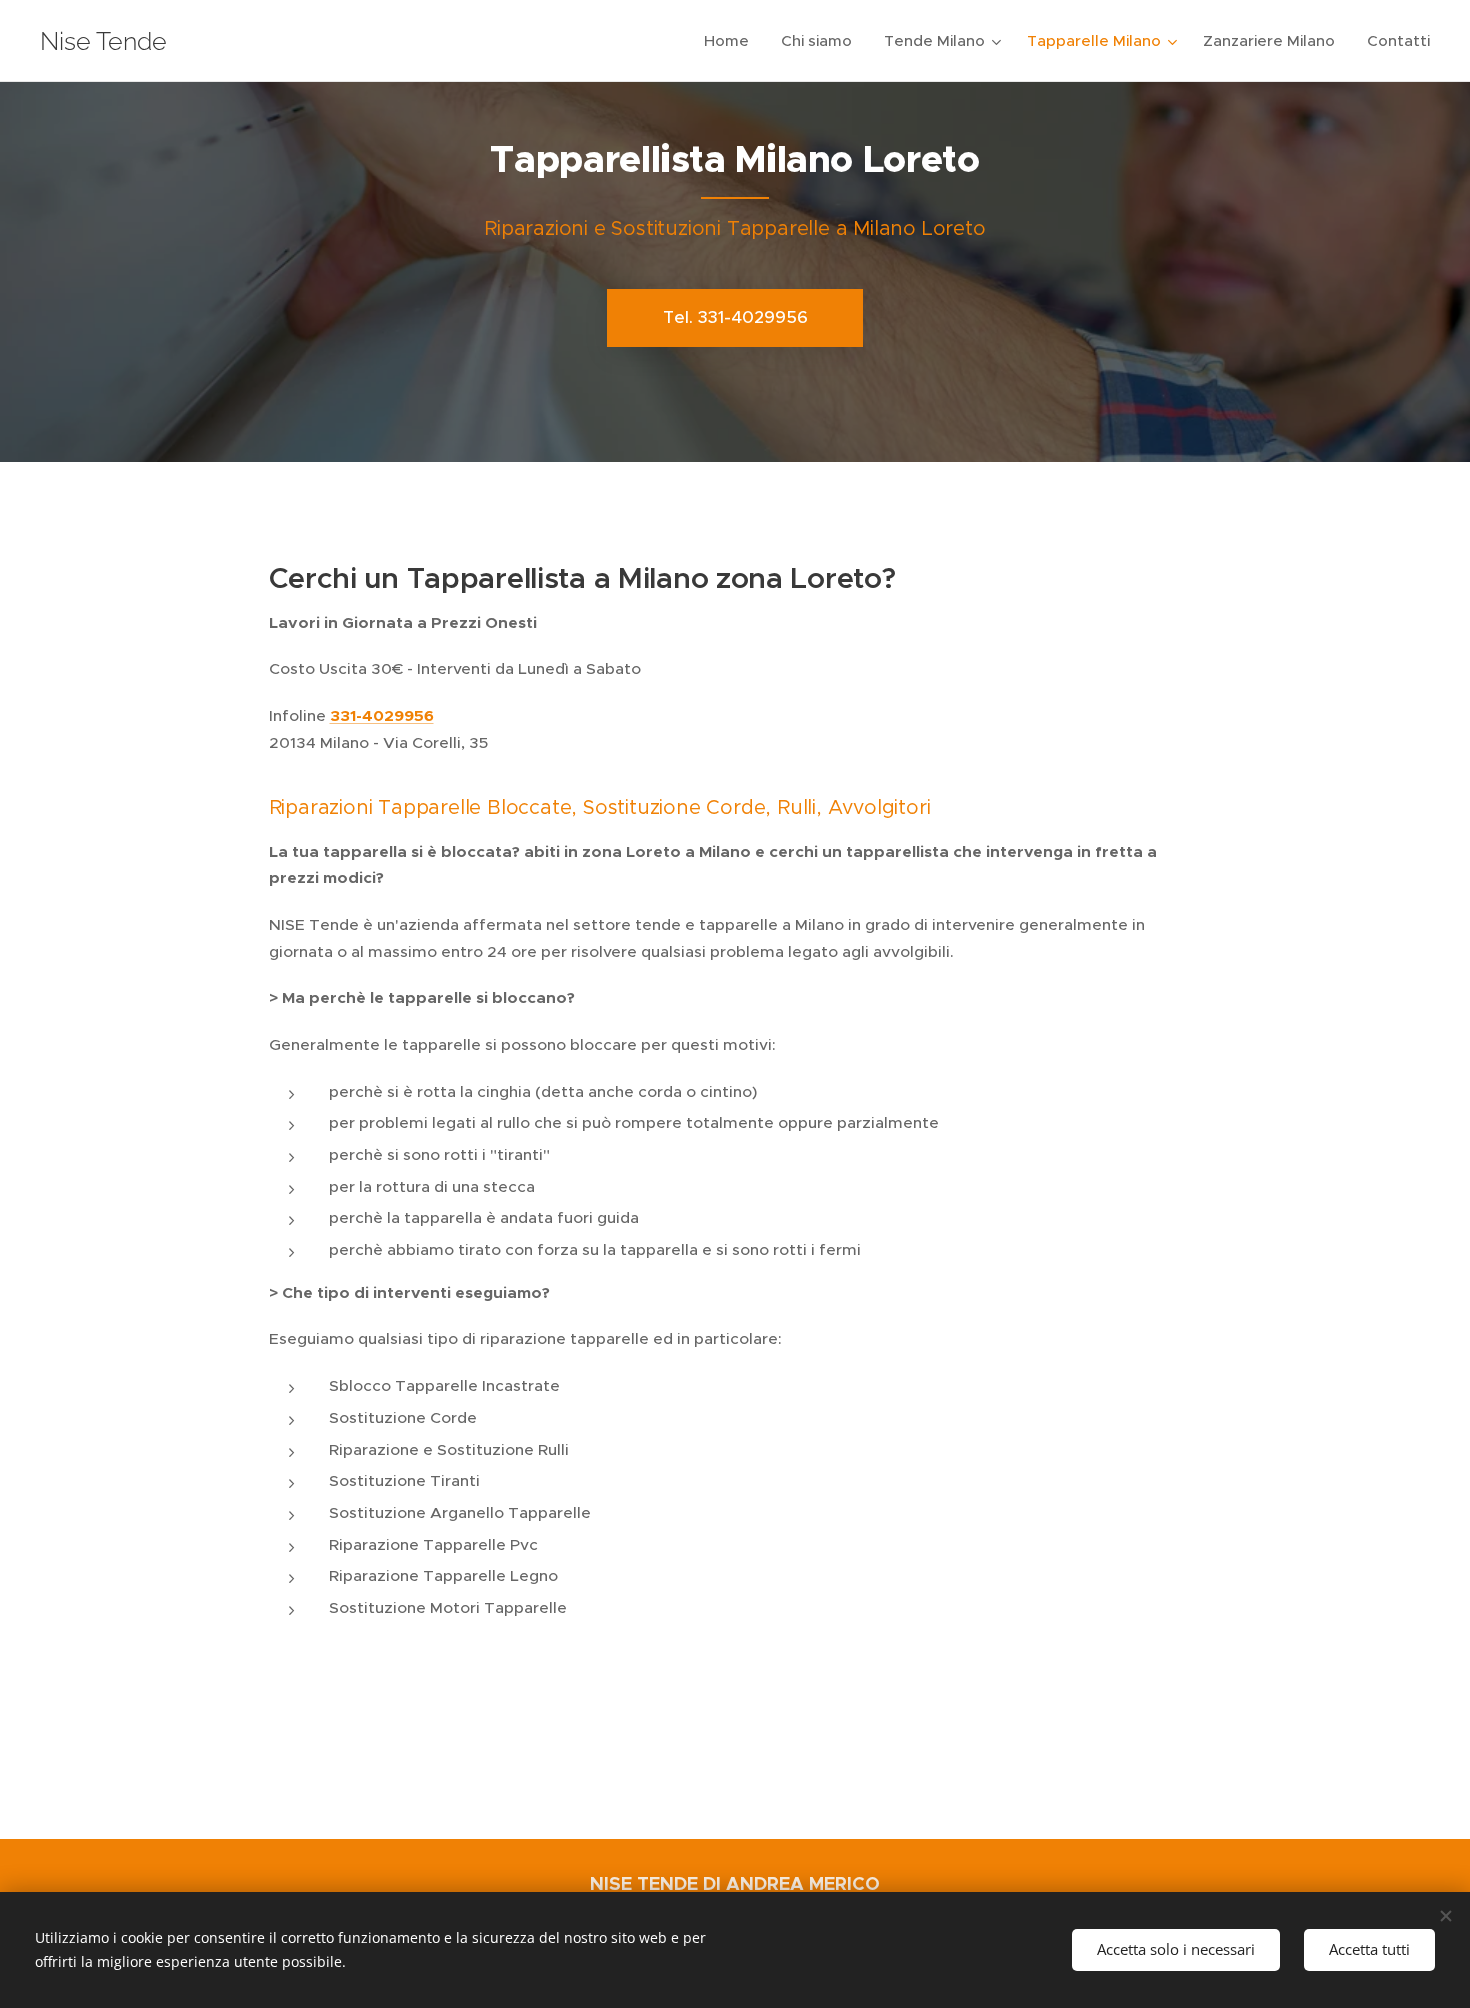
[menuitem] (732, 41)
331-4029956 (382, 716)
